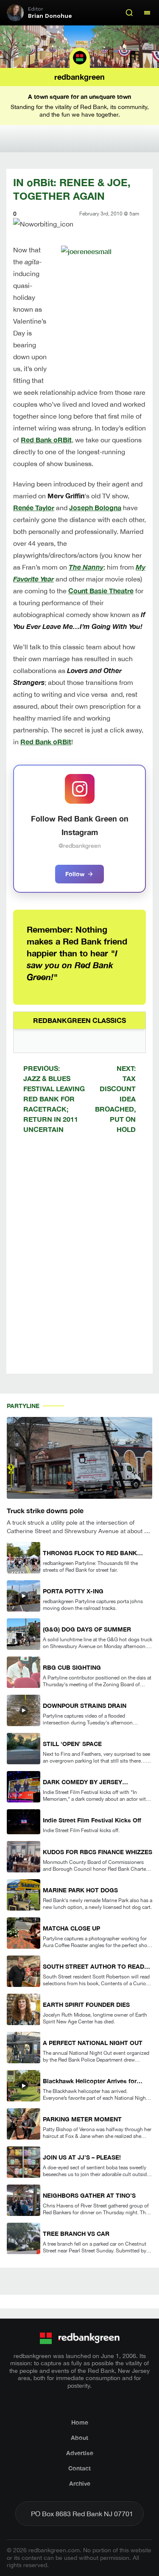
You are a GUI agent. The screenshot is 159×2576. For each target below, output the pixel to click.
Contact (79, 2468)
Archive (80, 2483)
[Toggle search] (129, 13)
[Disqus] (79, 1261)
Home (80, 2422)
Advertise (80, 2453)
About (79, 2438)
